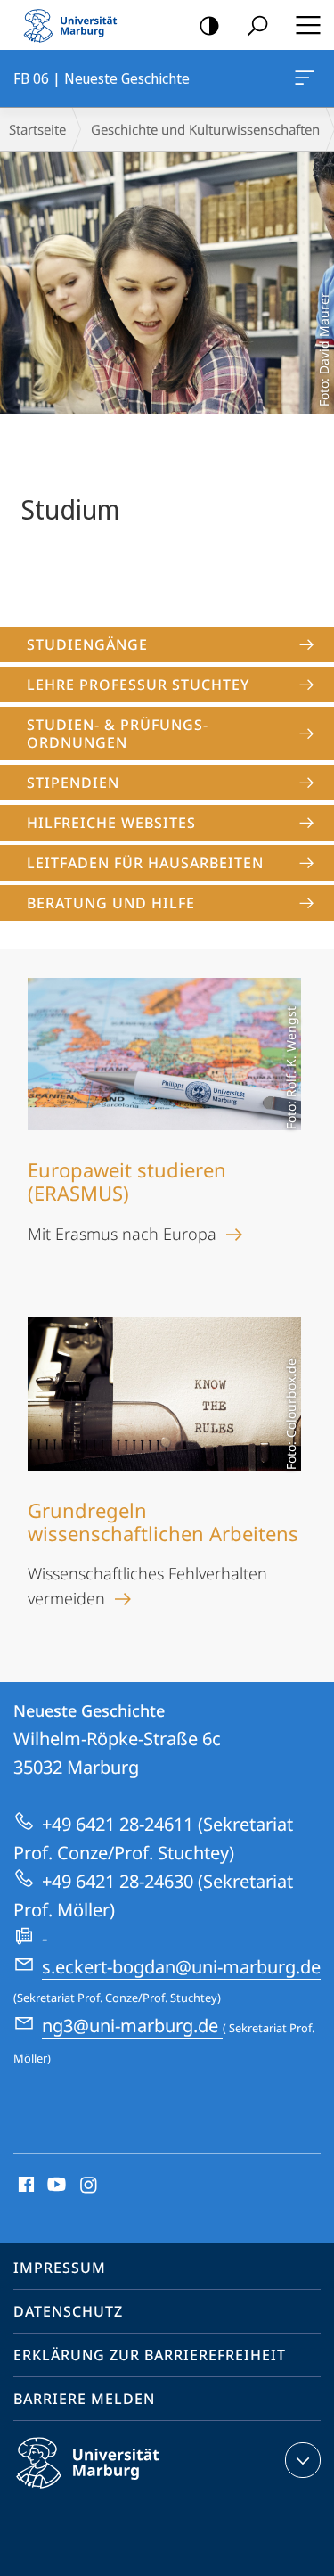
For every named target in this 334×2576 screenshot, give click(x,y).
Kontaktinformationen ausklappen (303, 2460)
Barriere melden (84, 2399)
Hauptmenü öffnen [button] (308, 25)
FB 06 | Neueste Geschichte (308, 78)
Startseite (37, 129)
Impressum (60, 2268)
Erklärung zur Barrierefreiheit (150, 2355)
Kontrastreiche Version (209, 25)
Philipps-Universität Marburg (119, 2491)
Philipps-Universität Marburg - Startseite (76, 25)
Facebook (24, 2186)
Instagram (90, 2186)
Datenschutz (68, 2311)
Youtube (55, 2186)
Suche (257, 25)
